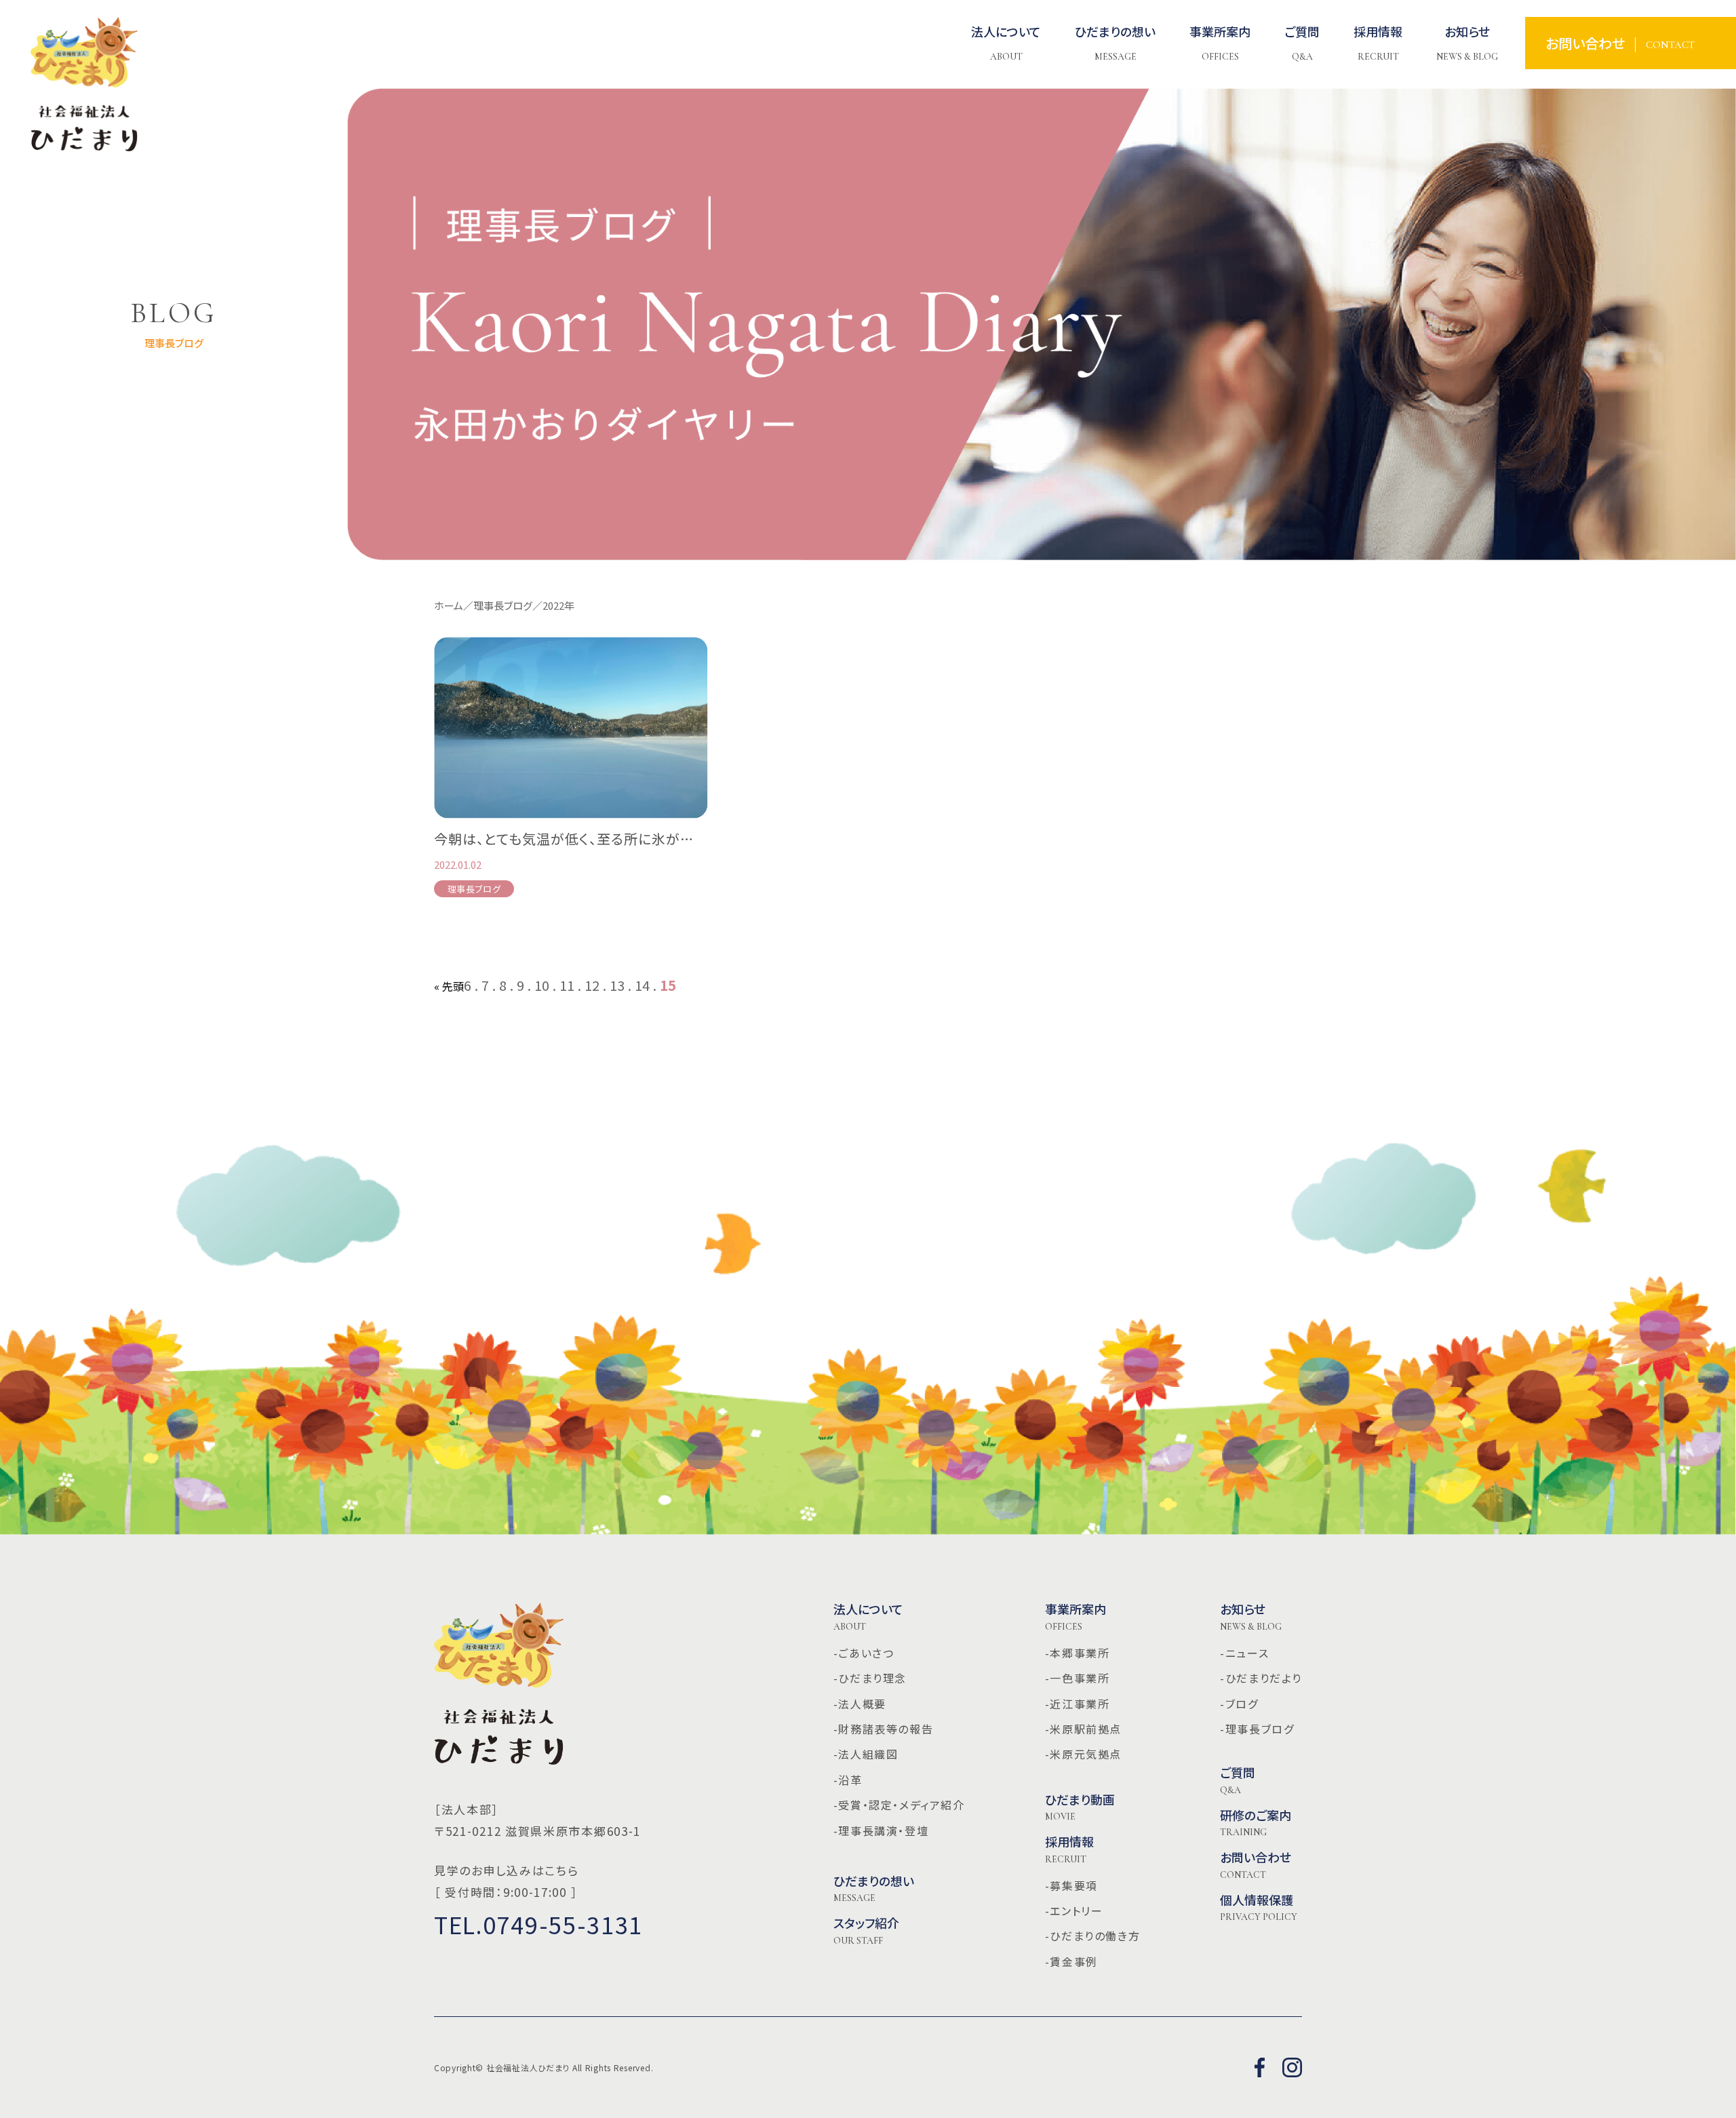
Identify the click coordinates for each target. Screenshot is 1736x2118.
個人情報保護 (1259, 1908)
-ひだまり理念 (870, 1678)
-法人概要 (860, 1704)
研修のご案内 (1256, 1823)
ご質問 (1238, 1780)
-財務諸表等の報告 (883, 1729)
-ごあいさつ (864, 1653)
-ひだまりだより (1261, 1678)
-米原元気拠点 (1083, 1754)
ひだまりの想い (874, 1889)
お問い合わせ (1256, 1865)
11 (567, 985)
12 (592, 985)
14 (642, 985)
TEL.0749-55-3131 (538, 1924)
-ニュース (1244, 1653)
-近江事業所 (1078, 1704)
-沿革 (848, 1780)
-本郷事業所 (1078, 1653)
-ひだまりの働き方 (1092, 1936)
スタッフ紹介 (866, 1931)
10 (542, 985)
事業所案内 (1076, 1617)
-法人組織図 (866, 1754)
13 (617, 985)
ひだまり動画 (1080, 1807)
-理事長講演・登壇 (881, 1830)
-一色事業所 (1078, 1678)
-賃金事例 (1071, 1961)
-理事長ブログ (1257, 1729)
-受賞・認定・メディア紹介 (899, 1805)
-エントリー (1074, 1910)
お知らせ (1251, 1617)
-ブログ (1239, 1704)
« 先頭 (449, 986)
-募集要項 (1071, 1885)
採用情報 (1069, 1849)
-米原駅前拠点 (1083, 1729)
